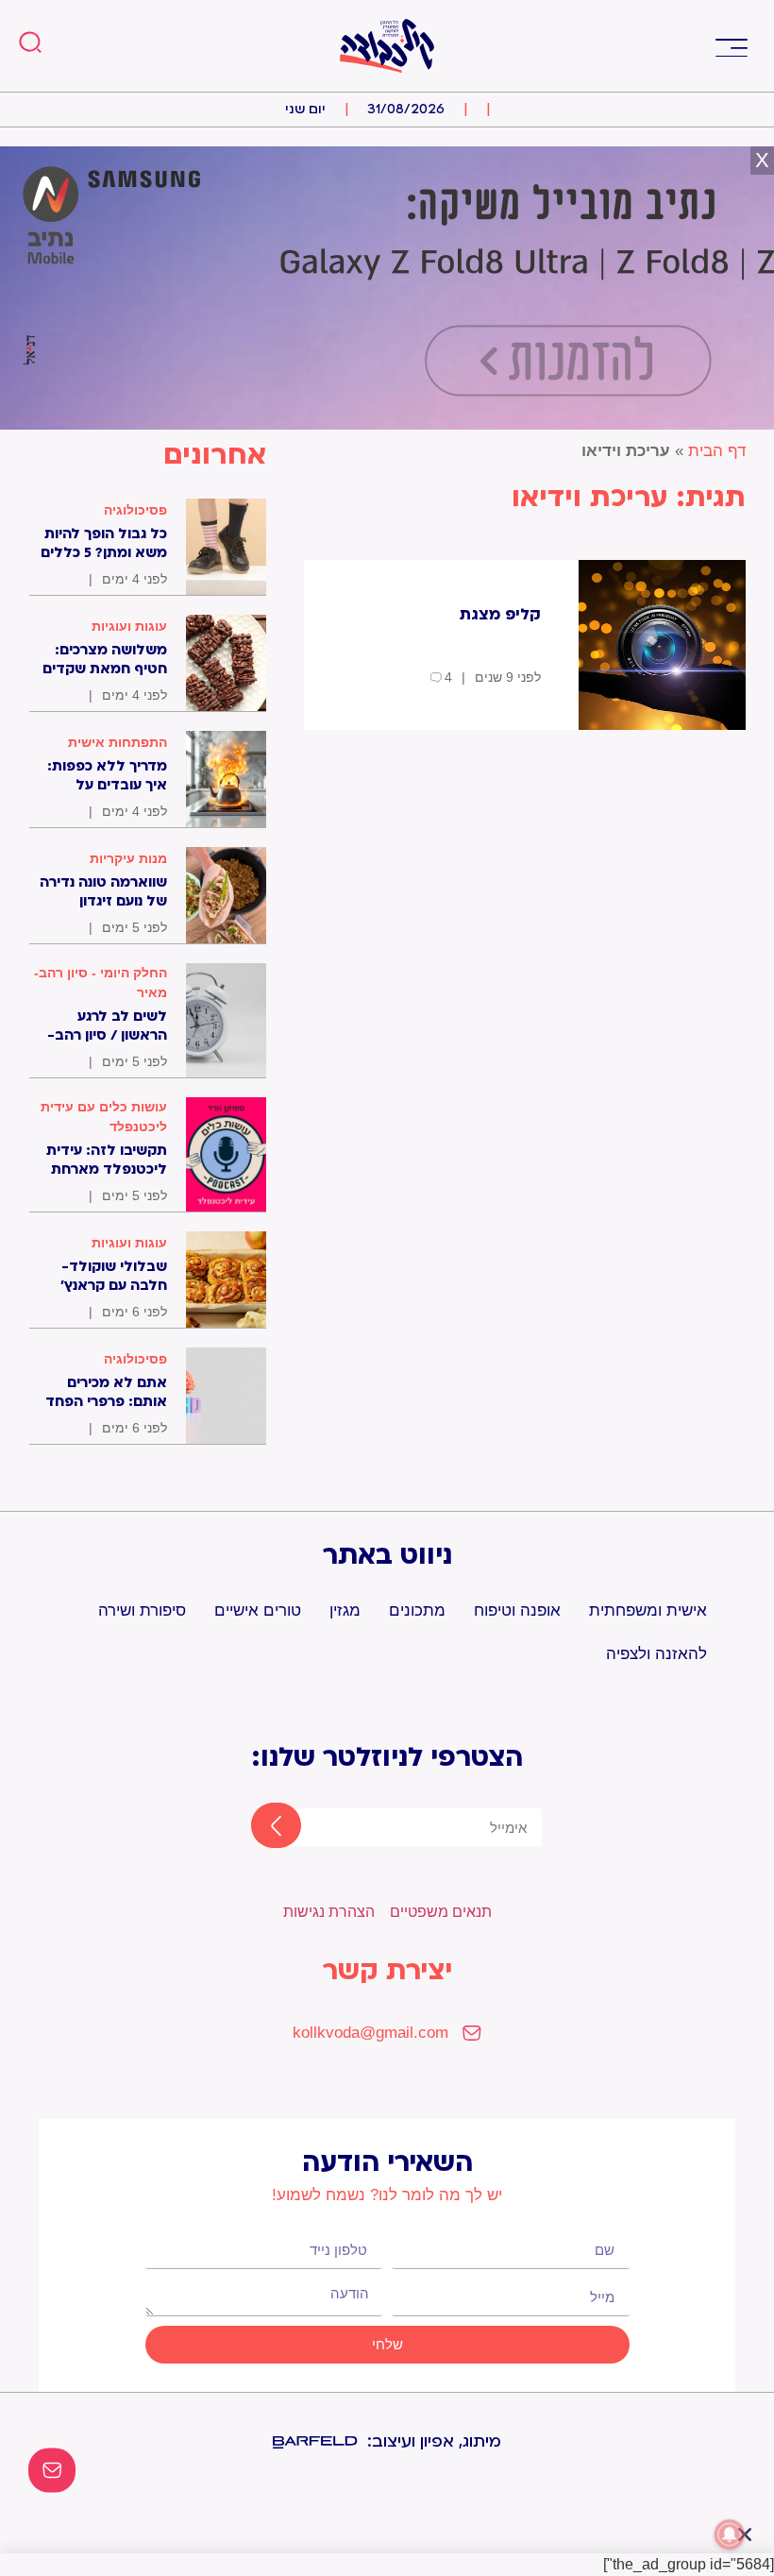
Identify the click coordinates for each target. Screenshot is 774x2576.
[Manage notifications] (730, 2534)
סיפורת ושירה (142, 1610)
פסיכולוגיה (135, 510)
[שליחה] (260, 1827)
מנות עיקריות (128, 858)
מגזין (345, 1610)
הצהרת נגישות (329, 1912)
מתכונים (417, 1610)
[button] (731, 46)
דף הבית (717, 451)
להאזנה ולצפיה (656, 1654)
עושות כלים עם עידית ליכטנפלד (104, 1117)
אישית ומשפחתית (648, 1610)
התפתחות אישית (118, 742)
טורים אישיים (258, 1610)
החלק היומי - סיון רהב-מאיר (101, 983)
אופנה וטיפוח (517, 1610)
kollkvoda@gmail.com (370, 2033)
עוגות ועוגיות (129, 626)
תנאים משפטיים (441, 1912)
